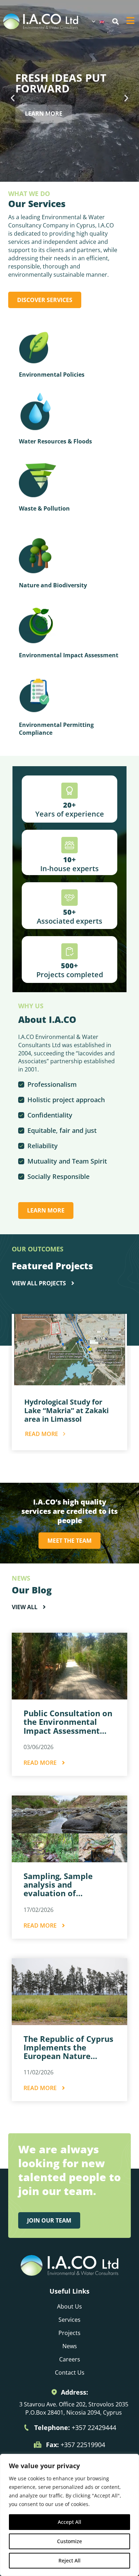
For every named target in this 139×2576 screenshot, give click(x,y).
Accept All (69, 2522)
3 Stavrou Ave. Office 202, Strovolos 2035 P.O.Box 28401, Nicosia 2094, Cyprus (74, 2408)
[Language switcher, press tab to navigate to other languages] (98, 21)
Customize (69, 2541)
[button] (115, 22)
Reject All (69, 2560)
